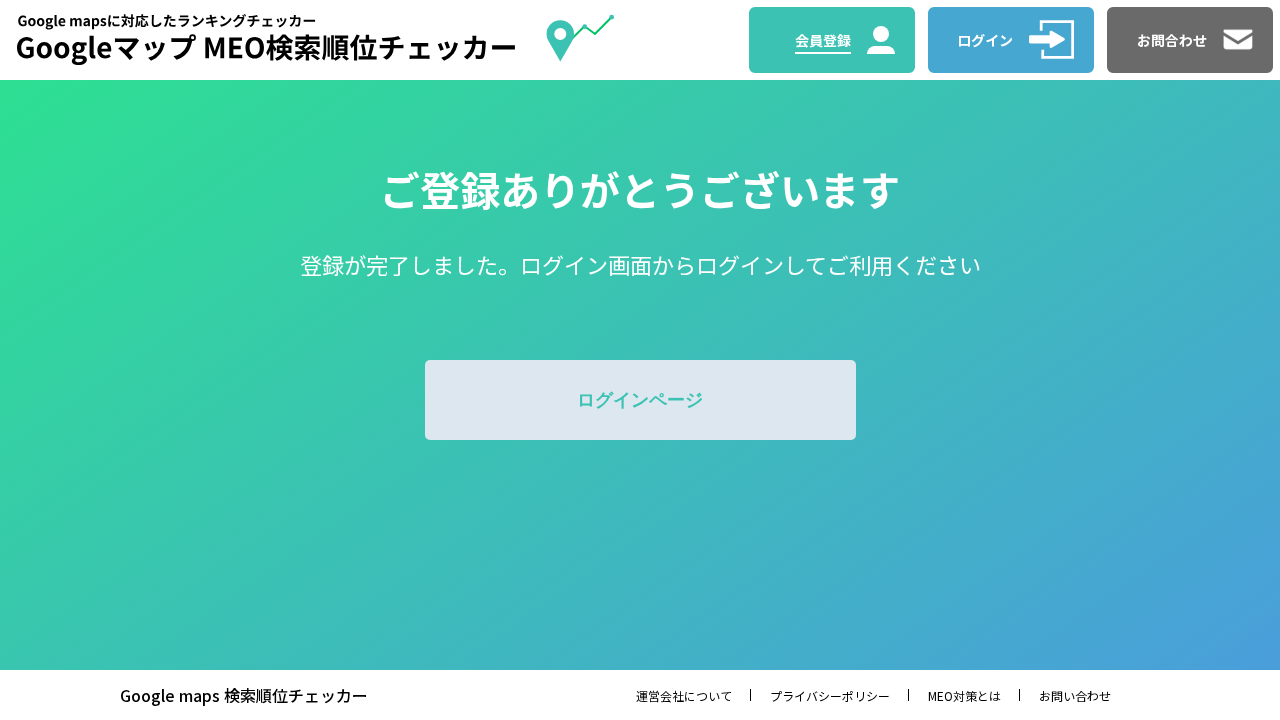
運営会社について (684, 695)
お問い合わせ (1075, 695)
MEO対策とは (964, 695)
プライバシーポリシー (830, 695)
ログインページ (640, 400)
